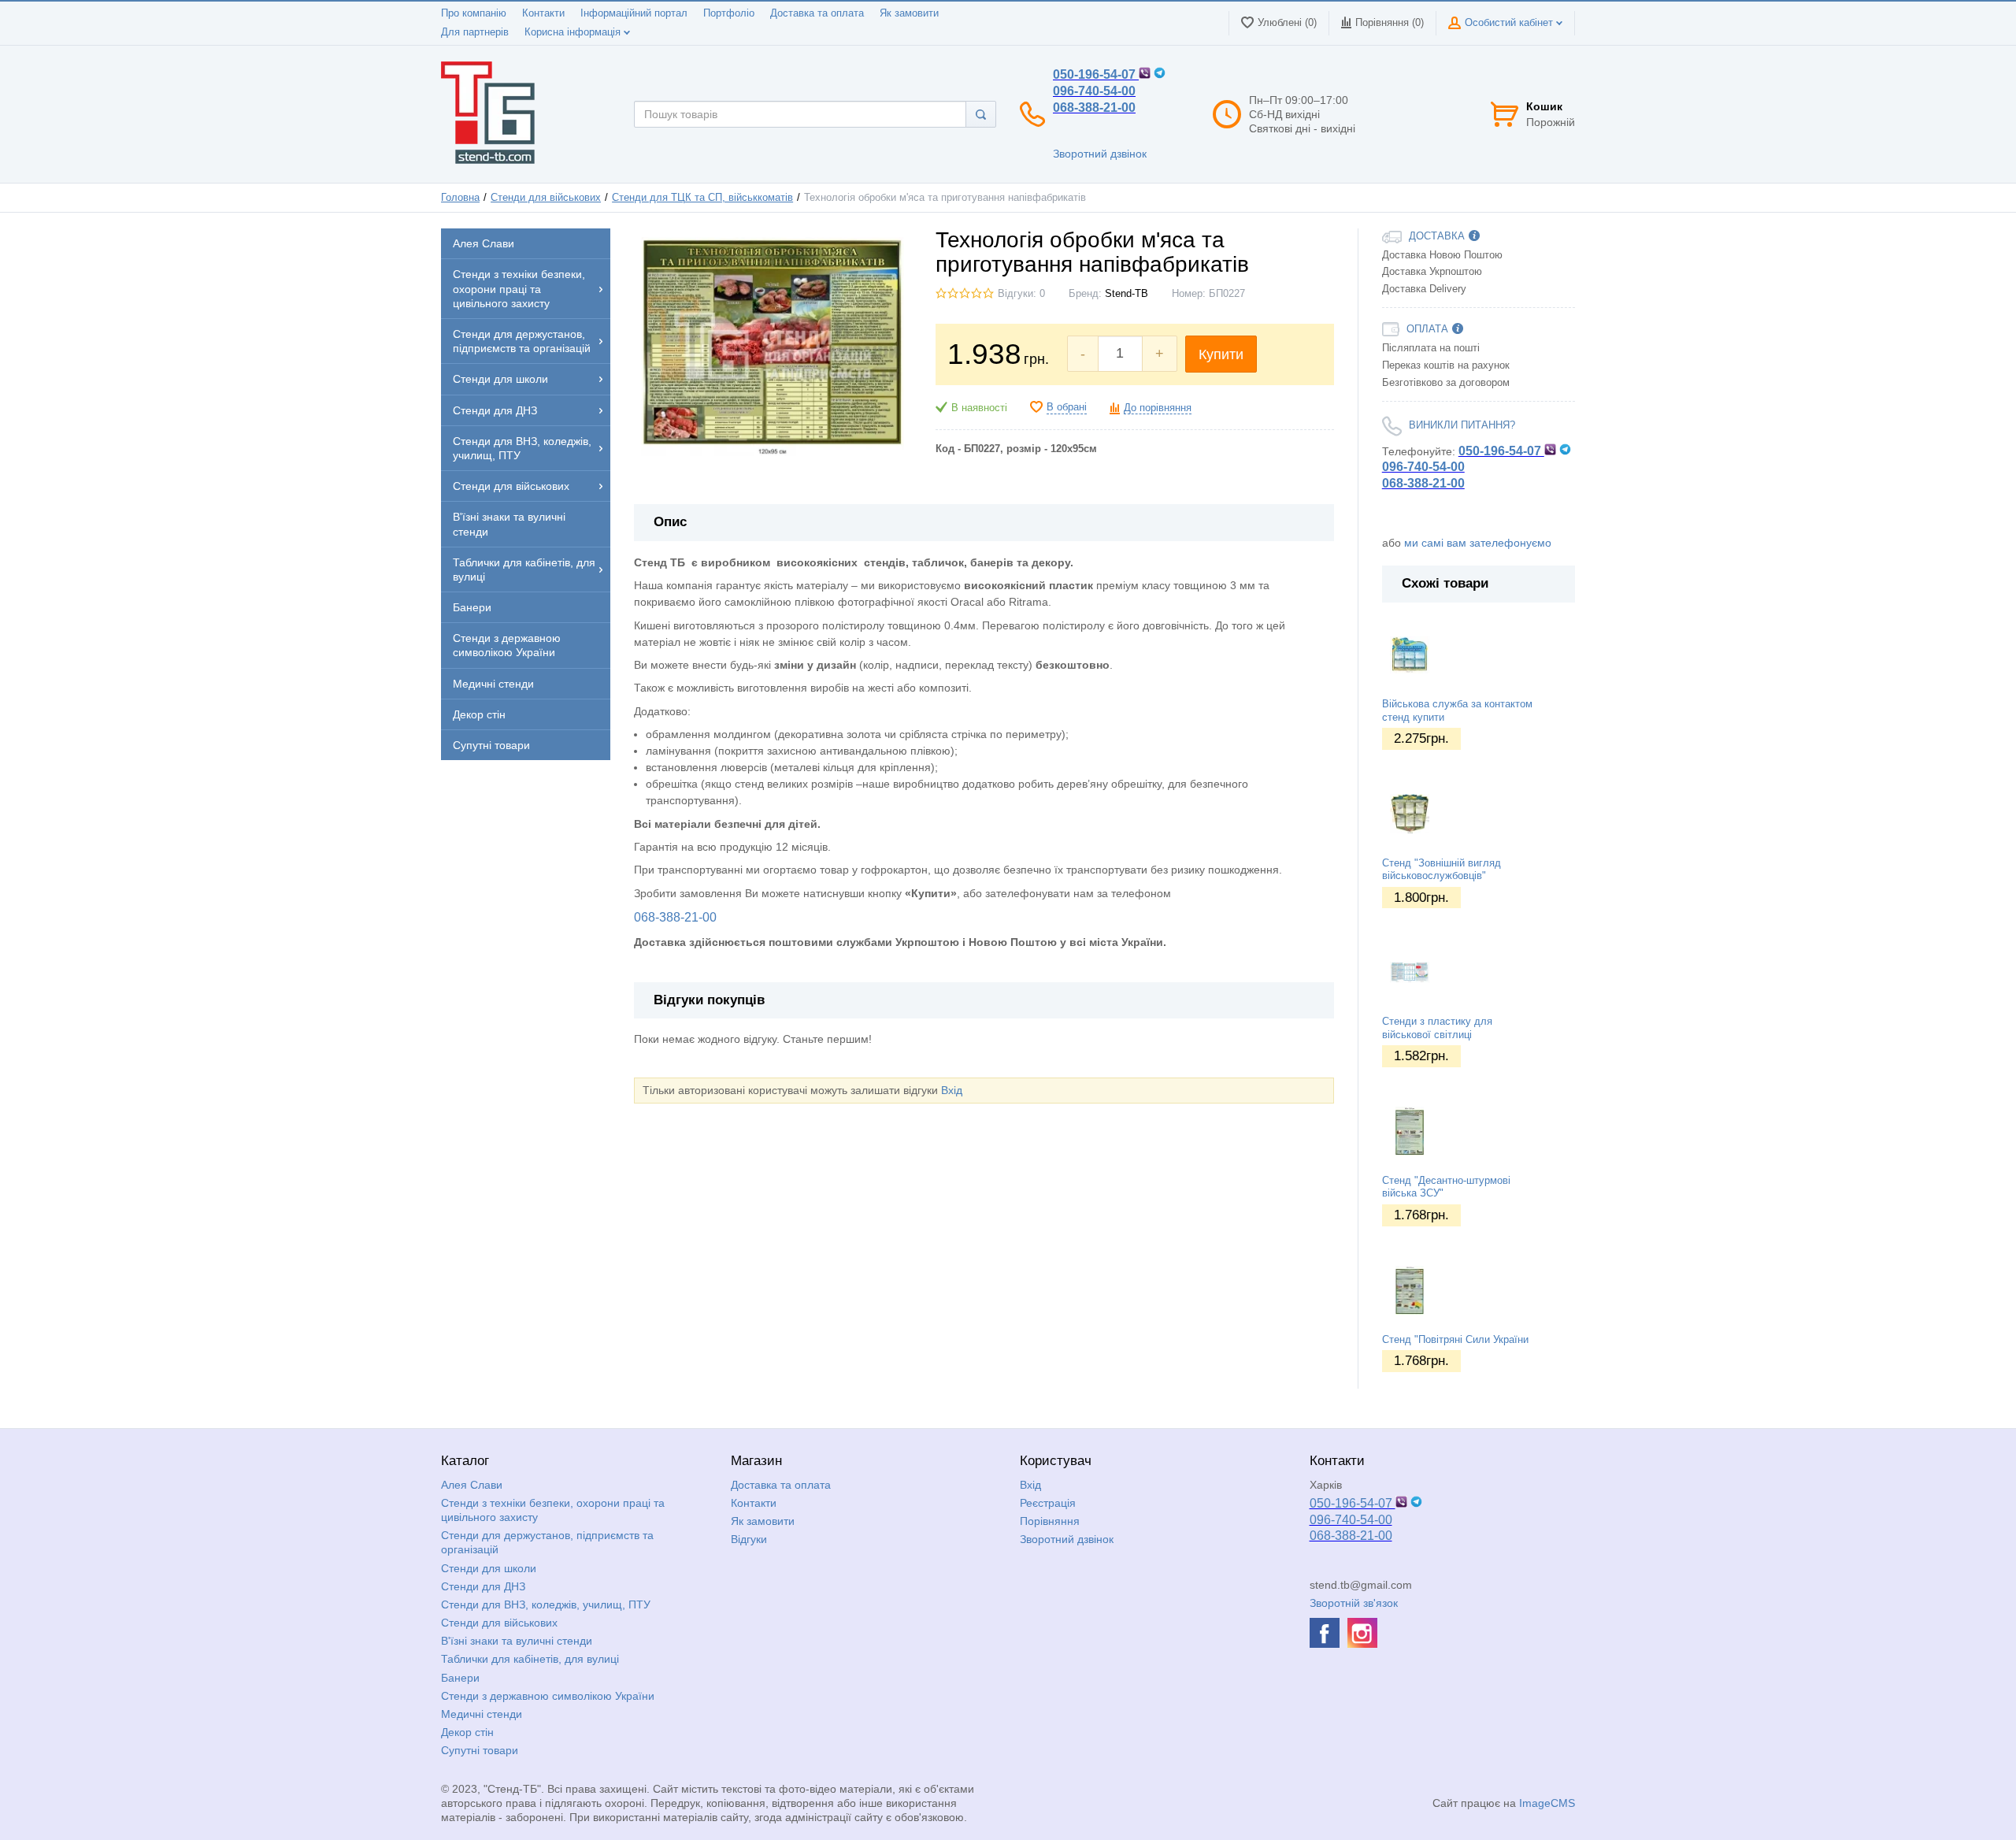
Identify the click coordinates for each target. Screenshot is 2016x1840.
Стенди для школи (489, 1568)
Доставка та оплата (817, 13)
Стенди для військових (546, 198)
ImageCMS (1547, 1803)
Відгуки (749, 1539)
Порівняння (1050, 1521)
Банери (460, 1678)
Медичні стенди (482, 1714)
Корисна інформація (574, 32)
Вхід (952, 1090)
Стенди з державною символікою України (548, 1696)
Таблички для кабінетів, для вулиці (530, 1659)
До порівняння (1158, 408)
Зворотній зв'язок (1354, 1603)
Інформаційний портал (634, 13)
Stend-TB (1127, 294)
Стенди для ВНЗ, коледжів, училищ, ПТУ (546, 1604)
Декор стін (467, 1732)
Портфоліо (729, 13)
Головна (460, 198)
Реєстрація (1048, 1503)
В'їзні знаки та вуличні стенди (517, 1641)
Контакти (543, 13)
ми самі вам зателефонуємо (1478, 543)
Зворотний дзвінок (1100, 154)
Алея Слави (472, 1485)
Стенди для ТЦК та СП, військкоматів (702, 198)
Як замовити (909, 13)
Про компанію (474, 13)
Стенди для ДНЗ (483, 1586)
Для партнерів (475, 32)
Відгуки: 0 (1021, 294)
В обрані (1067, 407)
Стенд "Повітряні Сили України (1455, 1340)
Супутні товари (480, 1750)
